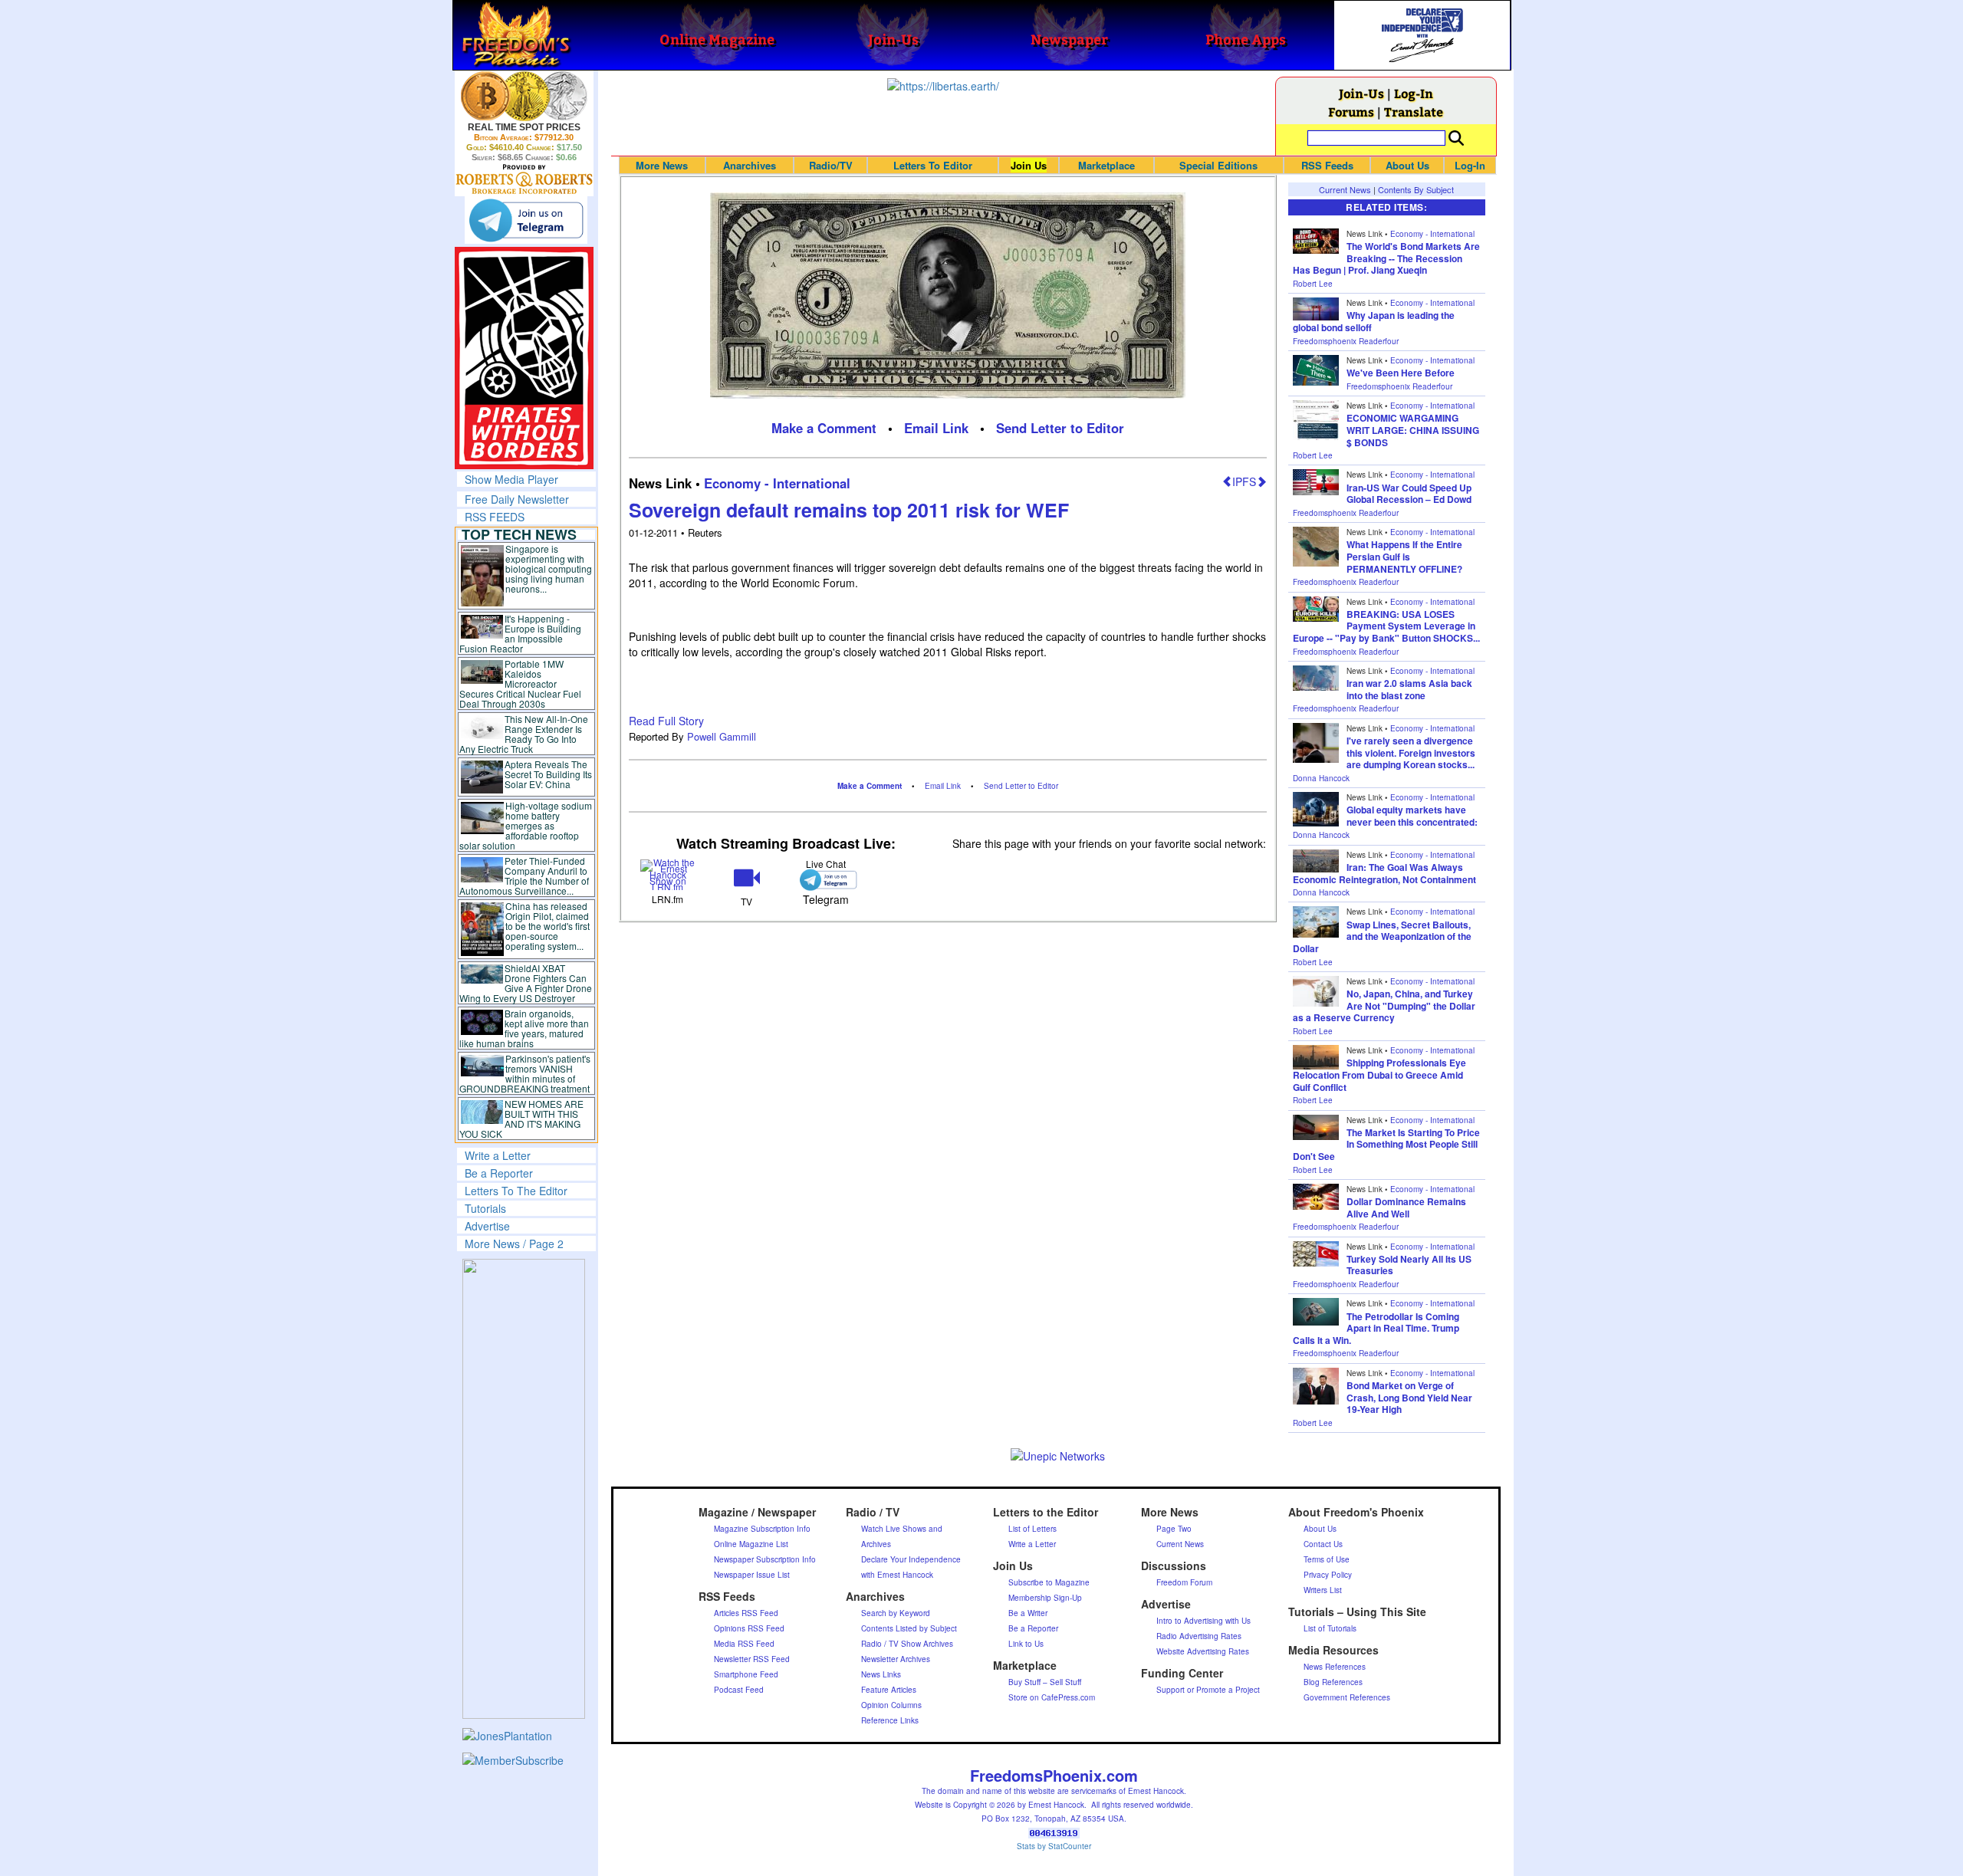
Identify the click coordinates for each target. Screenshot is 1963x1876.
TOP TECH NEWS (519, 534)
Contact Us (1323, 1544)
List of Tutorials (1330, 1628)
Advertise (487, 1226)
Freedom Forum (1184, 1582)
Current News (1345, 189)
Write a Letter (498, 1155)
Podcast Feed (739, 1690)
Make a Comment (824, 428)
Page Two (1174, 1529)
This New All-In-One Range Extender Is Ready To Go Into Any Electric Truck (524, 734)
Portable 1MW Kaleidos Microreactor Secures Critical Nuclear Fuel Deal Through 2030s (520, 683)
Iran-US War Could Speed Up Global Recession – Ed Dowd (1409, 494)
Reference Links (890, 1720)
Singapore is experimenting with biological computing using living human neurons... (549, 568)
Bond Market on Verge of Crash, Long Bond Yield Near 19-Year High (1409, 1397)
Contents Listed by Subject (909, 1628)
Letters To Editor (933, 165)
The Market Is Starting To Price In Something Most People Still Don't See (1386, 1144)
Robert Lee (1313, 284)
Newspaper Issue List (752, 1575)
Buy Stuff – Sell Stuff (1045, 1682)
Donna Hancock (1321, 778)
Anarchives (750, 165)
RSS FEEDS (495, 517)
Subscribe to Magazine (1049, 1582)
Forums (1351, 112)
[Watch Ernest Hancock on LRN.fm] (668, 874)
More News (662, 165)
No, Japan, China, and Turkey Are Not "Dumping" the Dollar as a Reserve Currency (1384, 1005)
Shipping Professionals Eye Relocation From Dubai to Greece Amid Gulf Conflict (1379, 1074)
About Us (1407, 165)
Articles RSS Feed (746, 1613)
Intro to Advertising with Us (1203, 1621)
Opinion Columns (891, 1705)
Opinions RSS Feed (749, 1628)
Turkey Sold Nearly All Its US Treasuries (1409, 1265)
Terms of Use (1327, 1559)
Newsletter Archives (896, 1659)
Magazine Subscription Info (762, 1529)
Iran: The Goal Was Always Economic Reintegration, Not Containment (1384, 873)
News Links (881, 1674)
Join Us (1029, 165)
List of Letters (1032, 1529)
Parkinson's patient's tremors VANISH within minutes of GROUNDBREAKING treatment (525, 1073)
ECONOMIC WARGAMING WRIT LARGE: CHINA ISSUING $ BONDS (1413, 430)
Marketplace (1106, 165)
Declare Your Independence (911, 1559)
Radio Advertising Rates (1199, 1636)
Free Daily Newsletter (517, 499)
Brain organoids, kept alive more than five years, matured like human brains (524, 1028)
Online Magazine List (751, 1544)
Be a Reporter (499, 1173)
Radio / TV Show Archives (907, 1644)
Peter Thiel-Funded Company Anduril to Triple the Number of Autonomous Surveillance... (524, 876)
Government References (1347, 1697)
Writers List (1323, 1590)
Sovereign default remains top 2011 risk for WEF (849, 510)
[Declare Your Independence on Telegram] (526, 220)
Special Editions (1218, 165)
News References (1335, 1667)
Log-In (1414, 93)
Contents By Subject (1416, 189)
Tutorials (485, 1208)
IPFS (1244, 481)
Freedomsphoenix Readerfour (1346, 341)
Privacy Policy (1328, 1575)
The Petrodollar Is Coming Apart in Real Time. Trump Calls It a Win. (1376, 1328)
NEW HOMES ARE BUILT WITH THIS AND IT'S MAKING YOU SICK (522, 1119)
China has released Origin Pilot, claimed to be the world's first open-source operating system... (547, 926)
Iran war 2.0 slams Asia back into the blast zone (1409, 689)
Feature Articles (889, 1690)
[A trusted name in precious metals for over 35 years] (524, 179)
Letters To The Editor (516, 1191)
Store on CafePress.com (1052, 1697)
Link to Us (1026, 1644)
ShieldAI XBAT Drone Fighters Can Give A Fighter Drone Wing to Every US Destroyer (526, 983)
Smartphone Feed (746, 1674)
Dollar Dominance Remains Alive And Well (1406, 1207)
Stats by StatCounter (1054, 1846)
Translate (1414, 112)
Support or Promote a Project (1208, 1690)
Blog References (1333, 1682)
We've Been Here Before (1401, 373)
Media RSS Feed (744, 1644)
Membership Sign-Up (1045, 1598)
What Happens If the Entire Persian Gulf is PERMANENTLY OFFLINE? (1404, 556)
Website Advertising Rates (1203, 1651)
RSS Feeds (1327, 165)
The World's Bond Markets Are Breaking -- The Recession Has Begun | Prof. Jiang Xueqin (1386, 258)
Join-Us (1361, 93)
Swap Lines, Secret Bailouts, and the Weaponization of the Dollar (1382, 936)
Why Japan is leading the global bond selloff (1374, 321)
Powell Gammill (722, 736)
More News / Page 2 (514, 1244)
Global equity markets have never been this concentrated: (1412, 816)
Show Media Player (511, 479)
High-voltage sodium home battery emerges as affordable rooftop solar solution (526, 825)
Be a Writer (1028, 1613)
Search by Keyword (896, 1613)
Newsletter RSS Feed (752, 1659)
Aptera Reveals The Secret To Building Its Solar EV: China (548, 774)
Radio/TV (831, 165)
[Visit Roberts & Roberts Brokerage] (524, 96)
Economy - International (777, 483)
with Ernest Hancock (897, 1575)
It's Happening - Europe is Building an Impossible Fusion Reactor (521, 633)
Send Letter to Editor (1060, 428)
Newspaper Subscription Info (765, 1559)
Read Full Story (666, 721)
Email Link (936, 428)
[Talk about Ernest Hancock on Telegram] (825, 880)
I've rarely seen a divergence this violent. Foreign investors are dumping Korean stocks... (1411, 752)
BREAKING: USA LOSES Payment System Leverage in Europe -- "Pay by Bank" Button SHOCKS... (1386, 626)
